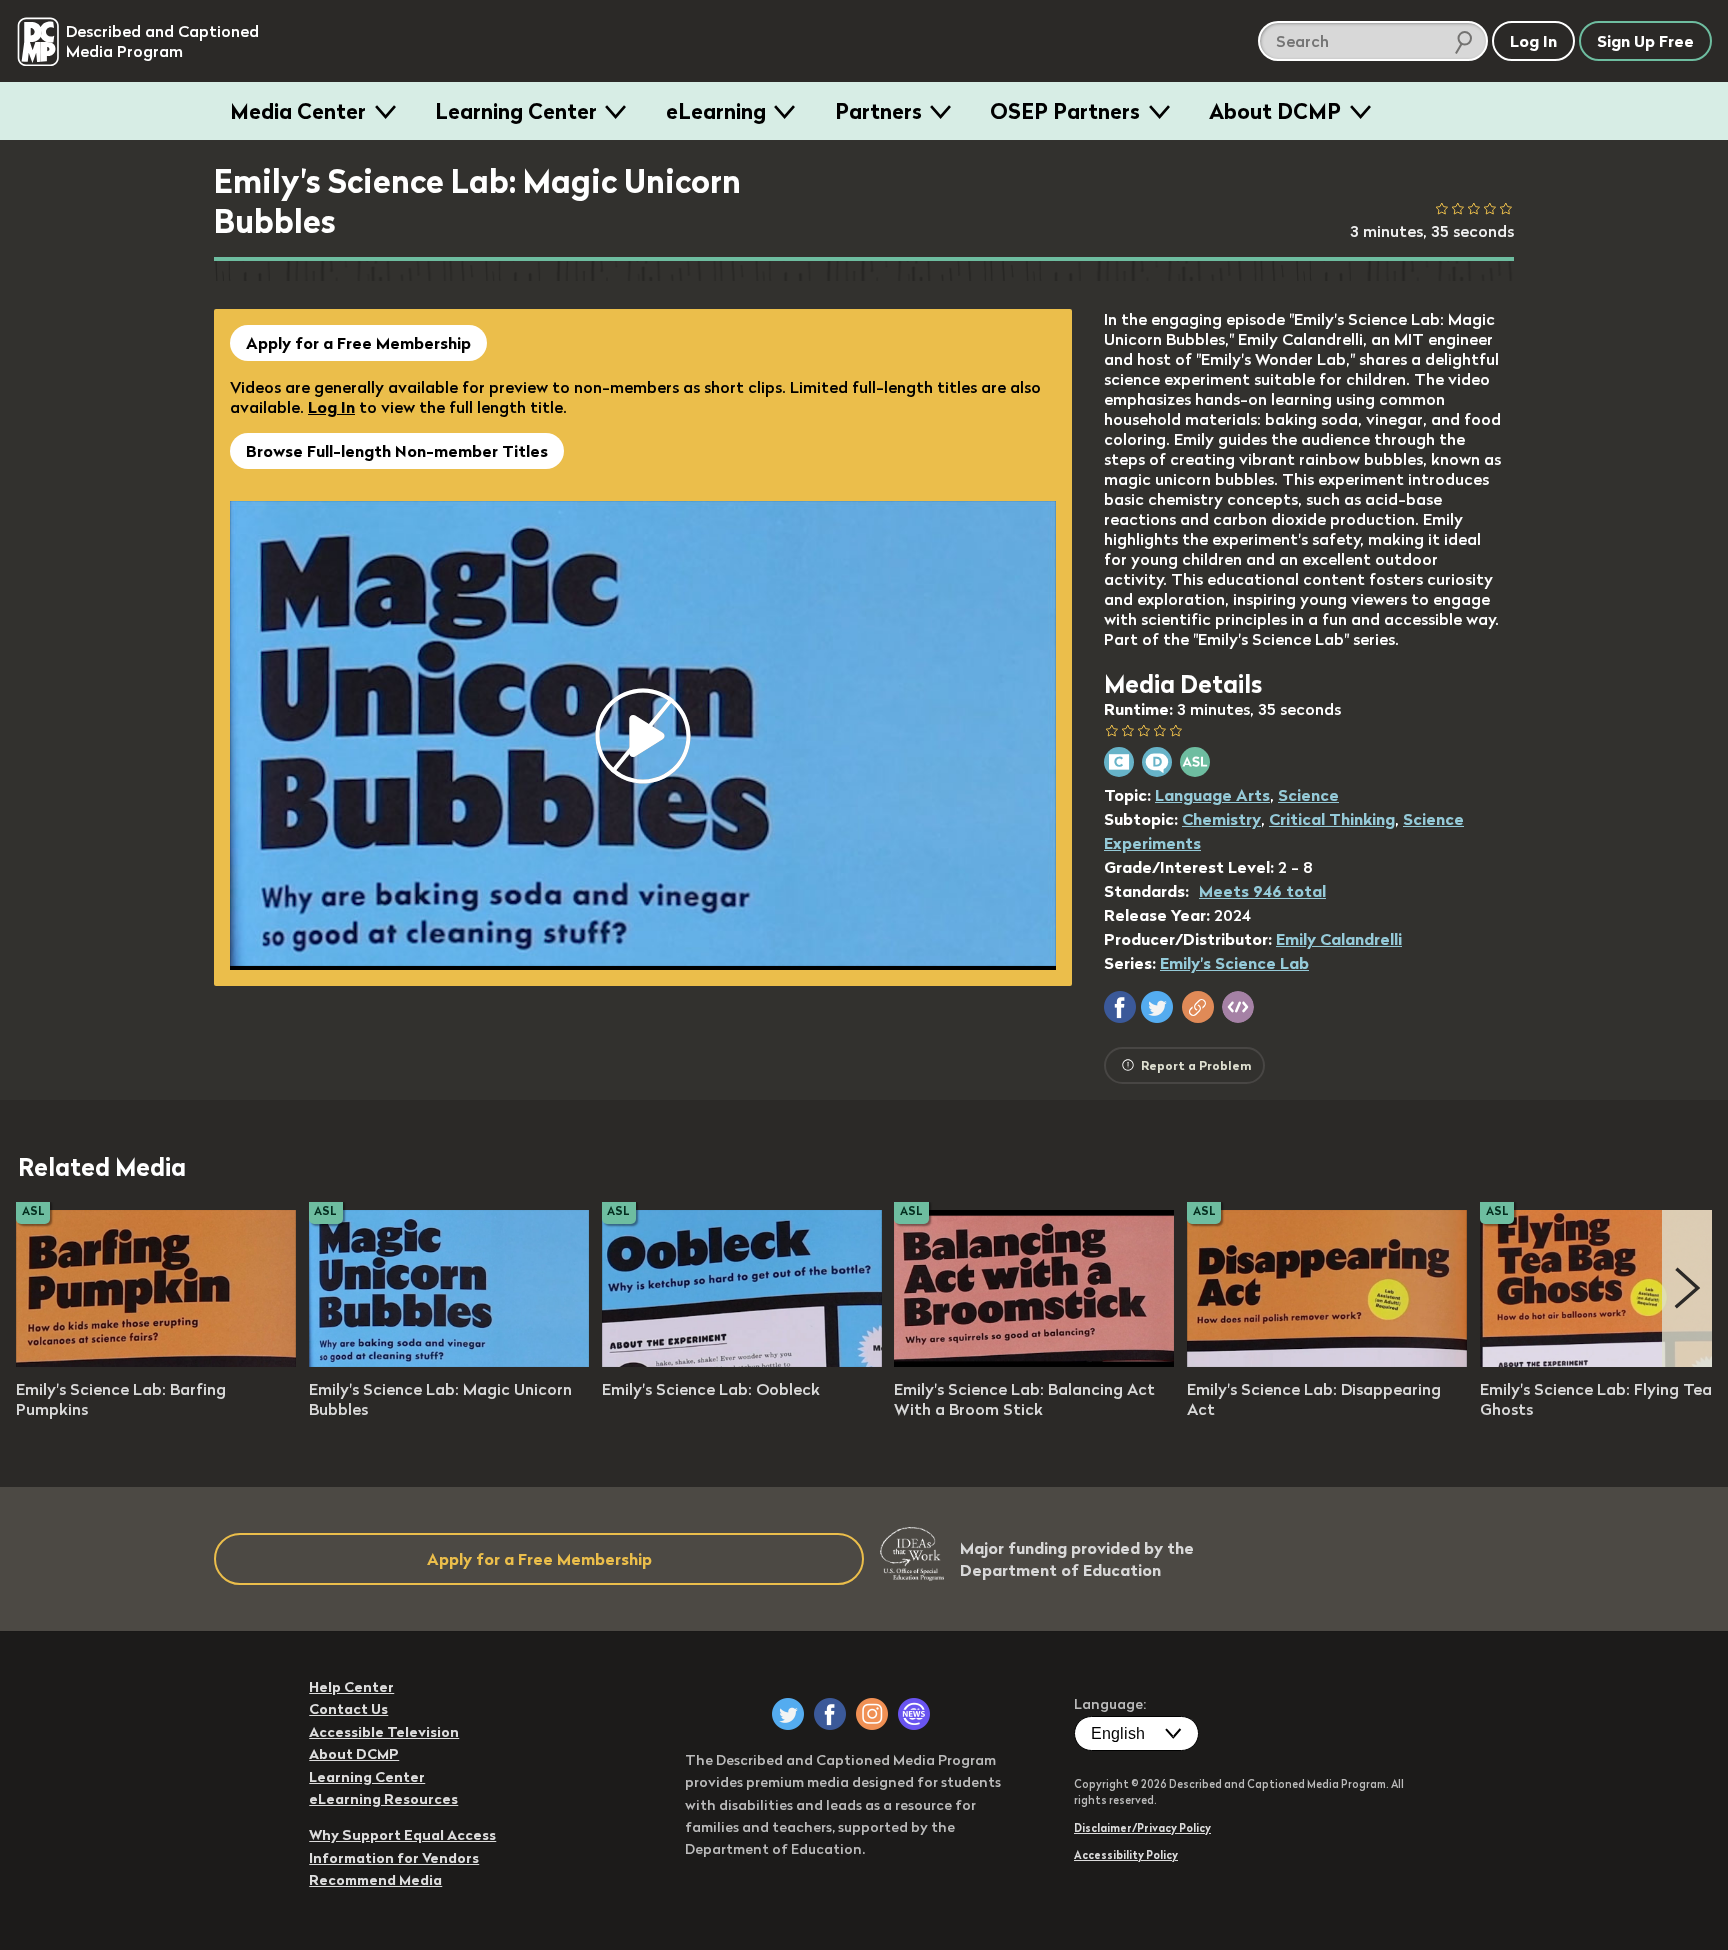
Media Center (298, 111)
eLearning (716, 111)
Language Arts (1212, 795)
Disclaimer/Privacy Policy (1142, 1828)
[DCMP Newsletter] (914, 1714)
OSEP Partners (1065, 111)
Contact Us (348, 1709)
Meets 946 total (1262, 891)
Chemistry (1221, 819)
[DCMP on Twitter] (788, 1714)
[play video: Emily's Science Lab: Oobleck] (742, 1361)
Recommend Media (375, 1880)
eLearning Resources (383, 1799)
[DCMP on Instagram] (872, 1714)
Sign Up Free (1645, 41)
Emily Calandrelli (1339, 939)
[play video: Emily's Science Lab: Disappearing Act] (1327, 1361)
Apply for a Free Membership (358, 343)
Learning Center (516, 111)
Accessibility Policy (1126, 1855)
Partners (878, 111)
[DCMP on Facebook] (830, 1714)
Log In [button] (1533, 41)
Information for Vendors (394, 1858)
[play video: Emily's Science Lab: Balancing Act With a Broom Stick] (1034, 1361)
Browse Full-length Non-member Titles (397, 451)
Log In (331, 407)
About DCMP (1275, 111)
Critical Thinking (1332, 819)
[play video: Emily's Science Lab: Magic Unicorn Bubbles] (449, 1361)
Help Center (351, 1687)
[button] (1120, 1007)
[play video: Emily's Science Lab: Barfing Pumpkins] (156, 1361)
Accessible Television (384, 1732)
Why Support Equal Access (402, 1835)
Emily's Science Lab (1234, 963)
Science (1308, 795)
